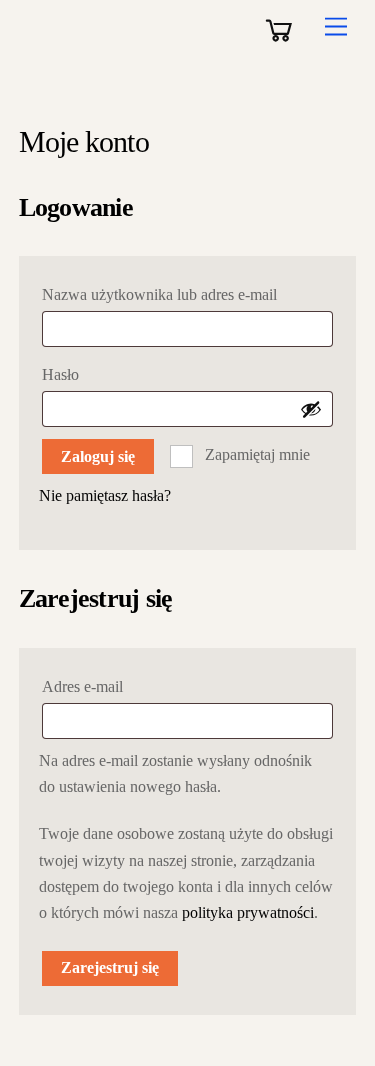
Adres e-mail (123, 686)
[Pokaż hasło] (311, 409)
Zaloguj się (98, 456)
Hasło (101, 374)
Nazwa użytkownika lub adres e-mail (188, 294)
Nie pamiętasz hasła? (105, 495)
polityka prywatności (248, 912)
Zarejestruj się (110, 967)
